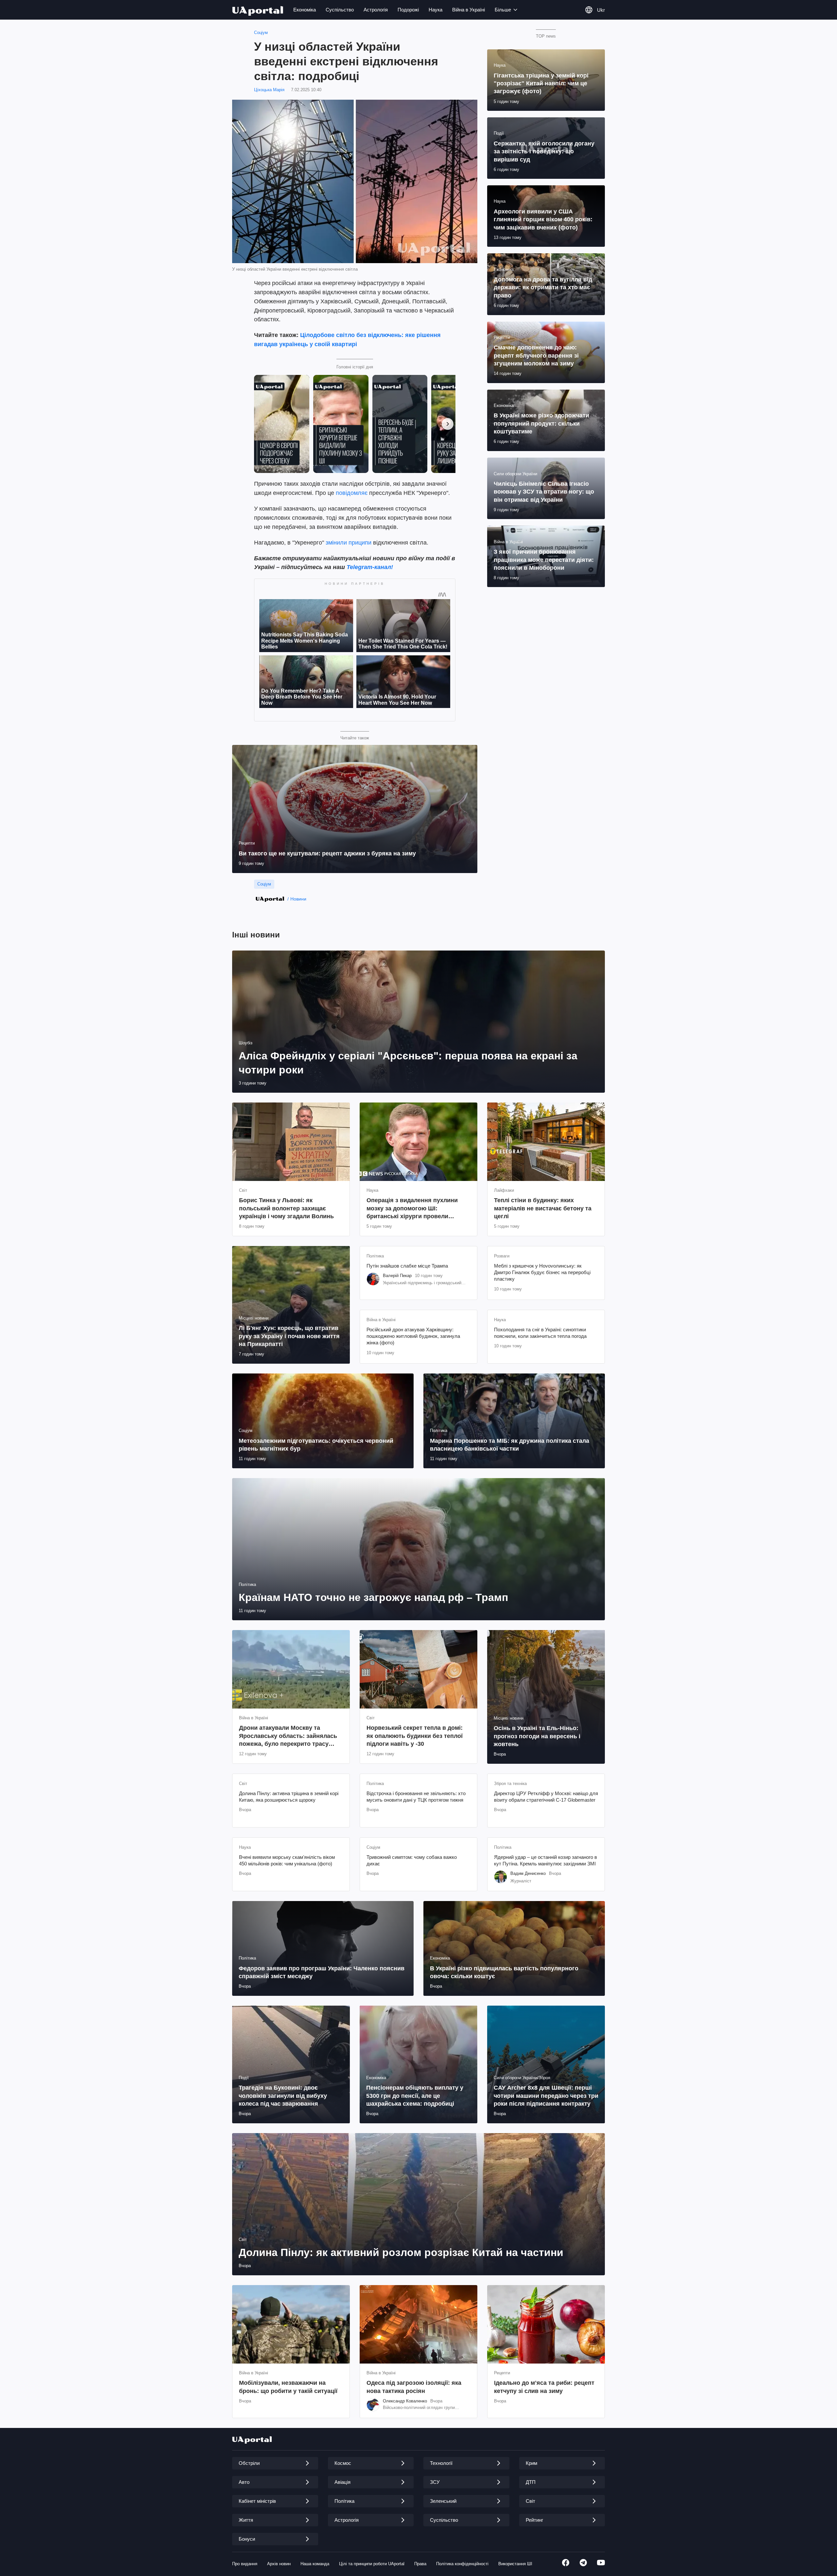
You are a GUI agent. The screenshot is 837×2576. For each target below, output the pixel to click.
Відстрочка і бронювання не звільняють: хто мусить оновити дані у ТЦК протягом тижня (416, 1797)
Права (420, 2564)
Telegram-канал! (370, 567)
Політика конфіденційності (462, 2564)
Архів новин (279, 2564)
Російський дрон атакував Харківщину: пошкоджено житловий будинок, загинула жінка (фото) (413, 1336)
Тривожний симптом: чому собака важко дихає (412, 1860)
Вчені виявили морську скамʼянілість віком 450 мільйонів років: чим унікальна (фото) (287, 1860)
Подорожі (408, 10)
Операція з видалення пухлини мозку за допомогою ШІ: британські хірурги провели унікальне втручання (412, 1209)
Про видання (245, 2564)
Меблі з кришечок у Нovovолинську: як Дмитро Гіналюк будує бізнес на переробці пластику (542, 1272)
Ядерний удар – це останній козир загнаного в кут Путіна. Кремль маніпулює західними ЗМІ (546, 1860)
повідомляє (352, 493)
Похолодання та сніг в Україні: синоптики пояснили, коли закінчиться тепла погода (540, 1333)
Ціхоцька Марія (269, 90)
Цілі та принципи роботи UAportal (372, 2564)
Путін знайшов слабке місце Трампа (407, 1266)
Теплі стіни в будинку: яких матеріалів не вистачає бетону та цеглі (543, 1208)
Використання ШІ (515, 2564)
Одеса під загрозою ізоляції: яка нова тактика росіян (414, 2387)
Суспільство (340, 10)
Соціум (261, 33)
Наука (436, 10)
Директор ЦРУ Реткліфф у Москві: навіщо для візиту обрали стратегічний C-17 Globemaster (546, 1797)
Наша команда (315, 2564)
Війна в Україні (469, 10)
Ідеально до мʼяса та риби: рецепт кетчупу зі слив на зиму (544, 2387)
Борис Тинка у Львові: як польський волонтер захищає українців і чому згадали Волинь (286, 1208)
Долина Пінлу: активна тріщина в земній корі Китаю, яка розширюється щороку (289, 1797)
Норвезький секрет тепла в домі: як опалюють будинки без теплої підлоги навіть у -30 (415, 1736)
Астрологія (376, 10)
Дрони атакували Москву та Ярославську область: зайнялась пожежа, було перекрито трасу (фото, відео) (288, 1736)
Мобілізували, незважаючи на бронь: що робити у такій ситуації (288, 2387)
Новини (298, 899)
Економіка (305, 10)
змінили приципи (349, 543)
